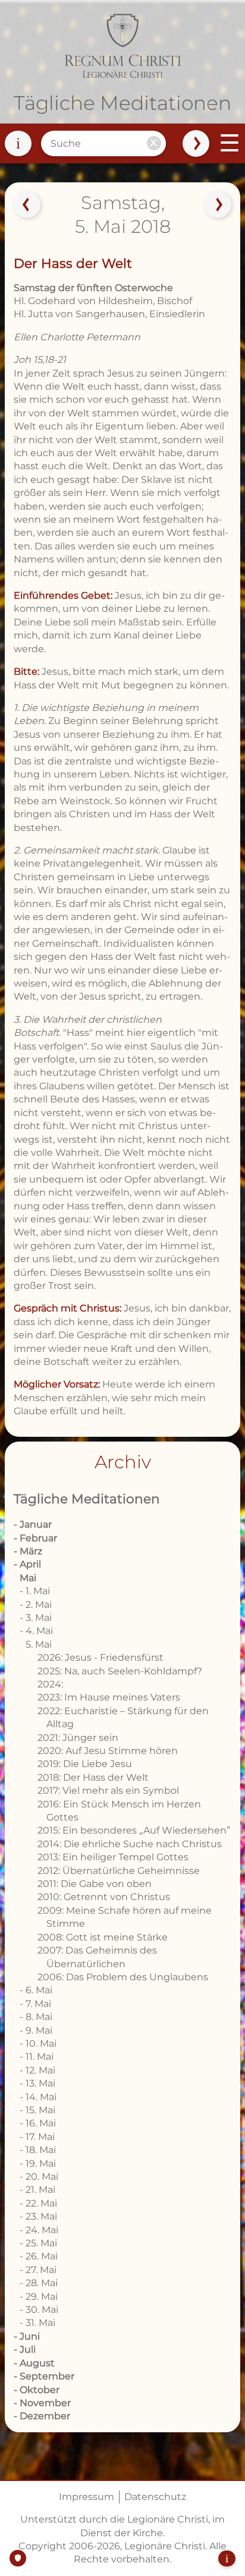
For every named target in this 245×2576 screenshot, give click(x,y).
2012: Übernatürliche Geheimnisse (119, 1871)
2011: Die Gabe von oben (95, 1884)
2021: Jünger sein (78, 1738)
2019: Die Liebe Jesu (85, 1764)
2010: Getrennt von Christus (104, 1897)
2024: (50, 1684)
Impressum (87, 2497)
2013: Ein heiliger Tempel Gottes (113, 1857)
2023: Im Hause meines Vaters (109, 1697)
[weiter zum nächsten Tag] (218, 204)
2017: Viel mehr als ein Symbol (108, 1790)
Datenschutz (155, 2497)
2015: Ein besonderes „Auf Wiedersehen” (134, 1830)
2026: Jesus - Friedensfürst (100, 1657)
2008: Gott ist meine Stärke (103, 1937)
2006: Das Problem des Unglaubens (123, 1977)
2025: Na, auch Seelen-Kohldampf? (120, 1671)
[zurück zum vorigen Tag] (27, 204)
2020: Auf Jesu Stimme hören (108, 1751)
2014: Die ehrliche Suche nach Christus (130, 1844)
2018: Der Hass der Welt (93, 1777)
